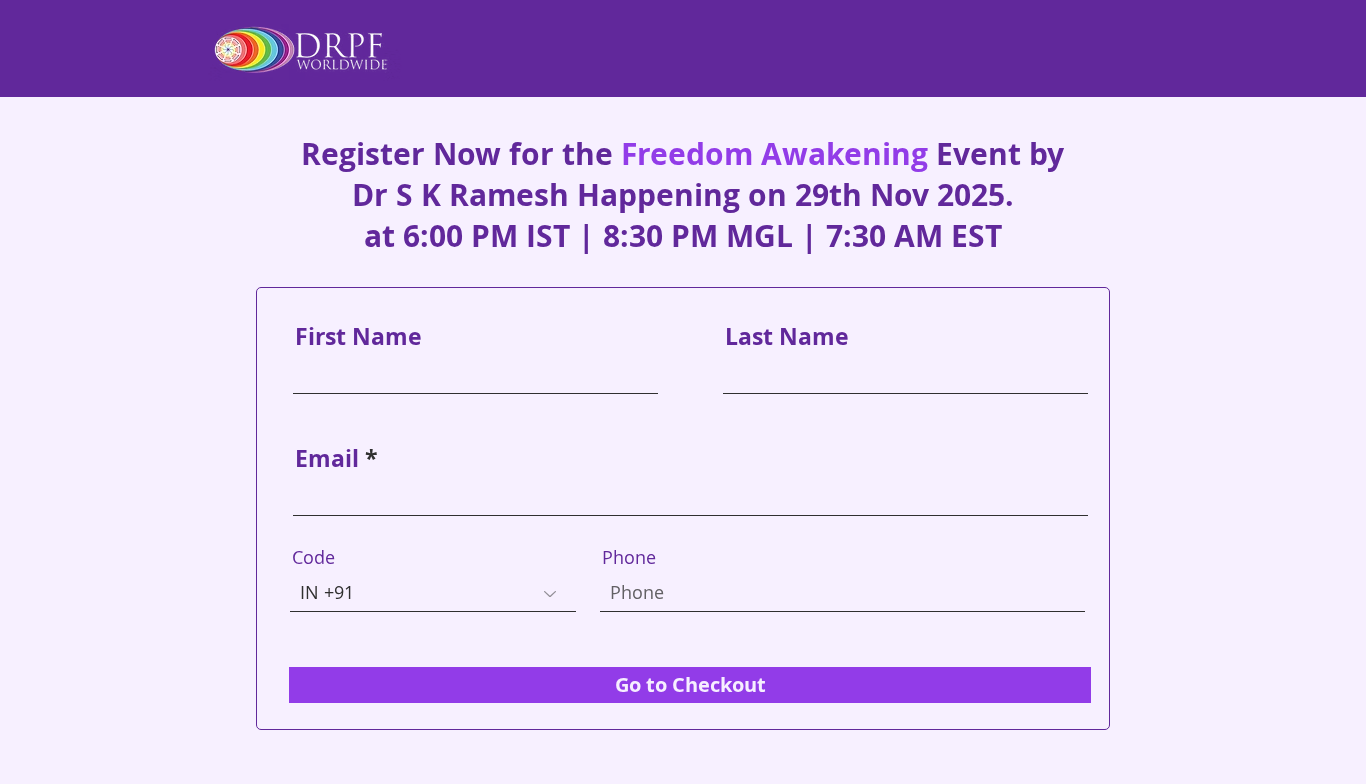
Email (327, 458)
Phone (629, 557)
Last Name (787, 336)
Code (313, 557)
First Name (358, 336)
